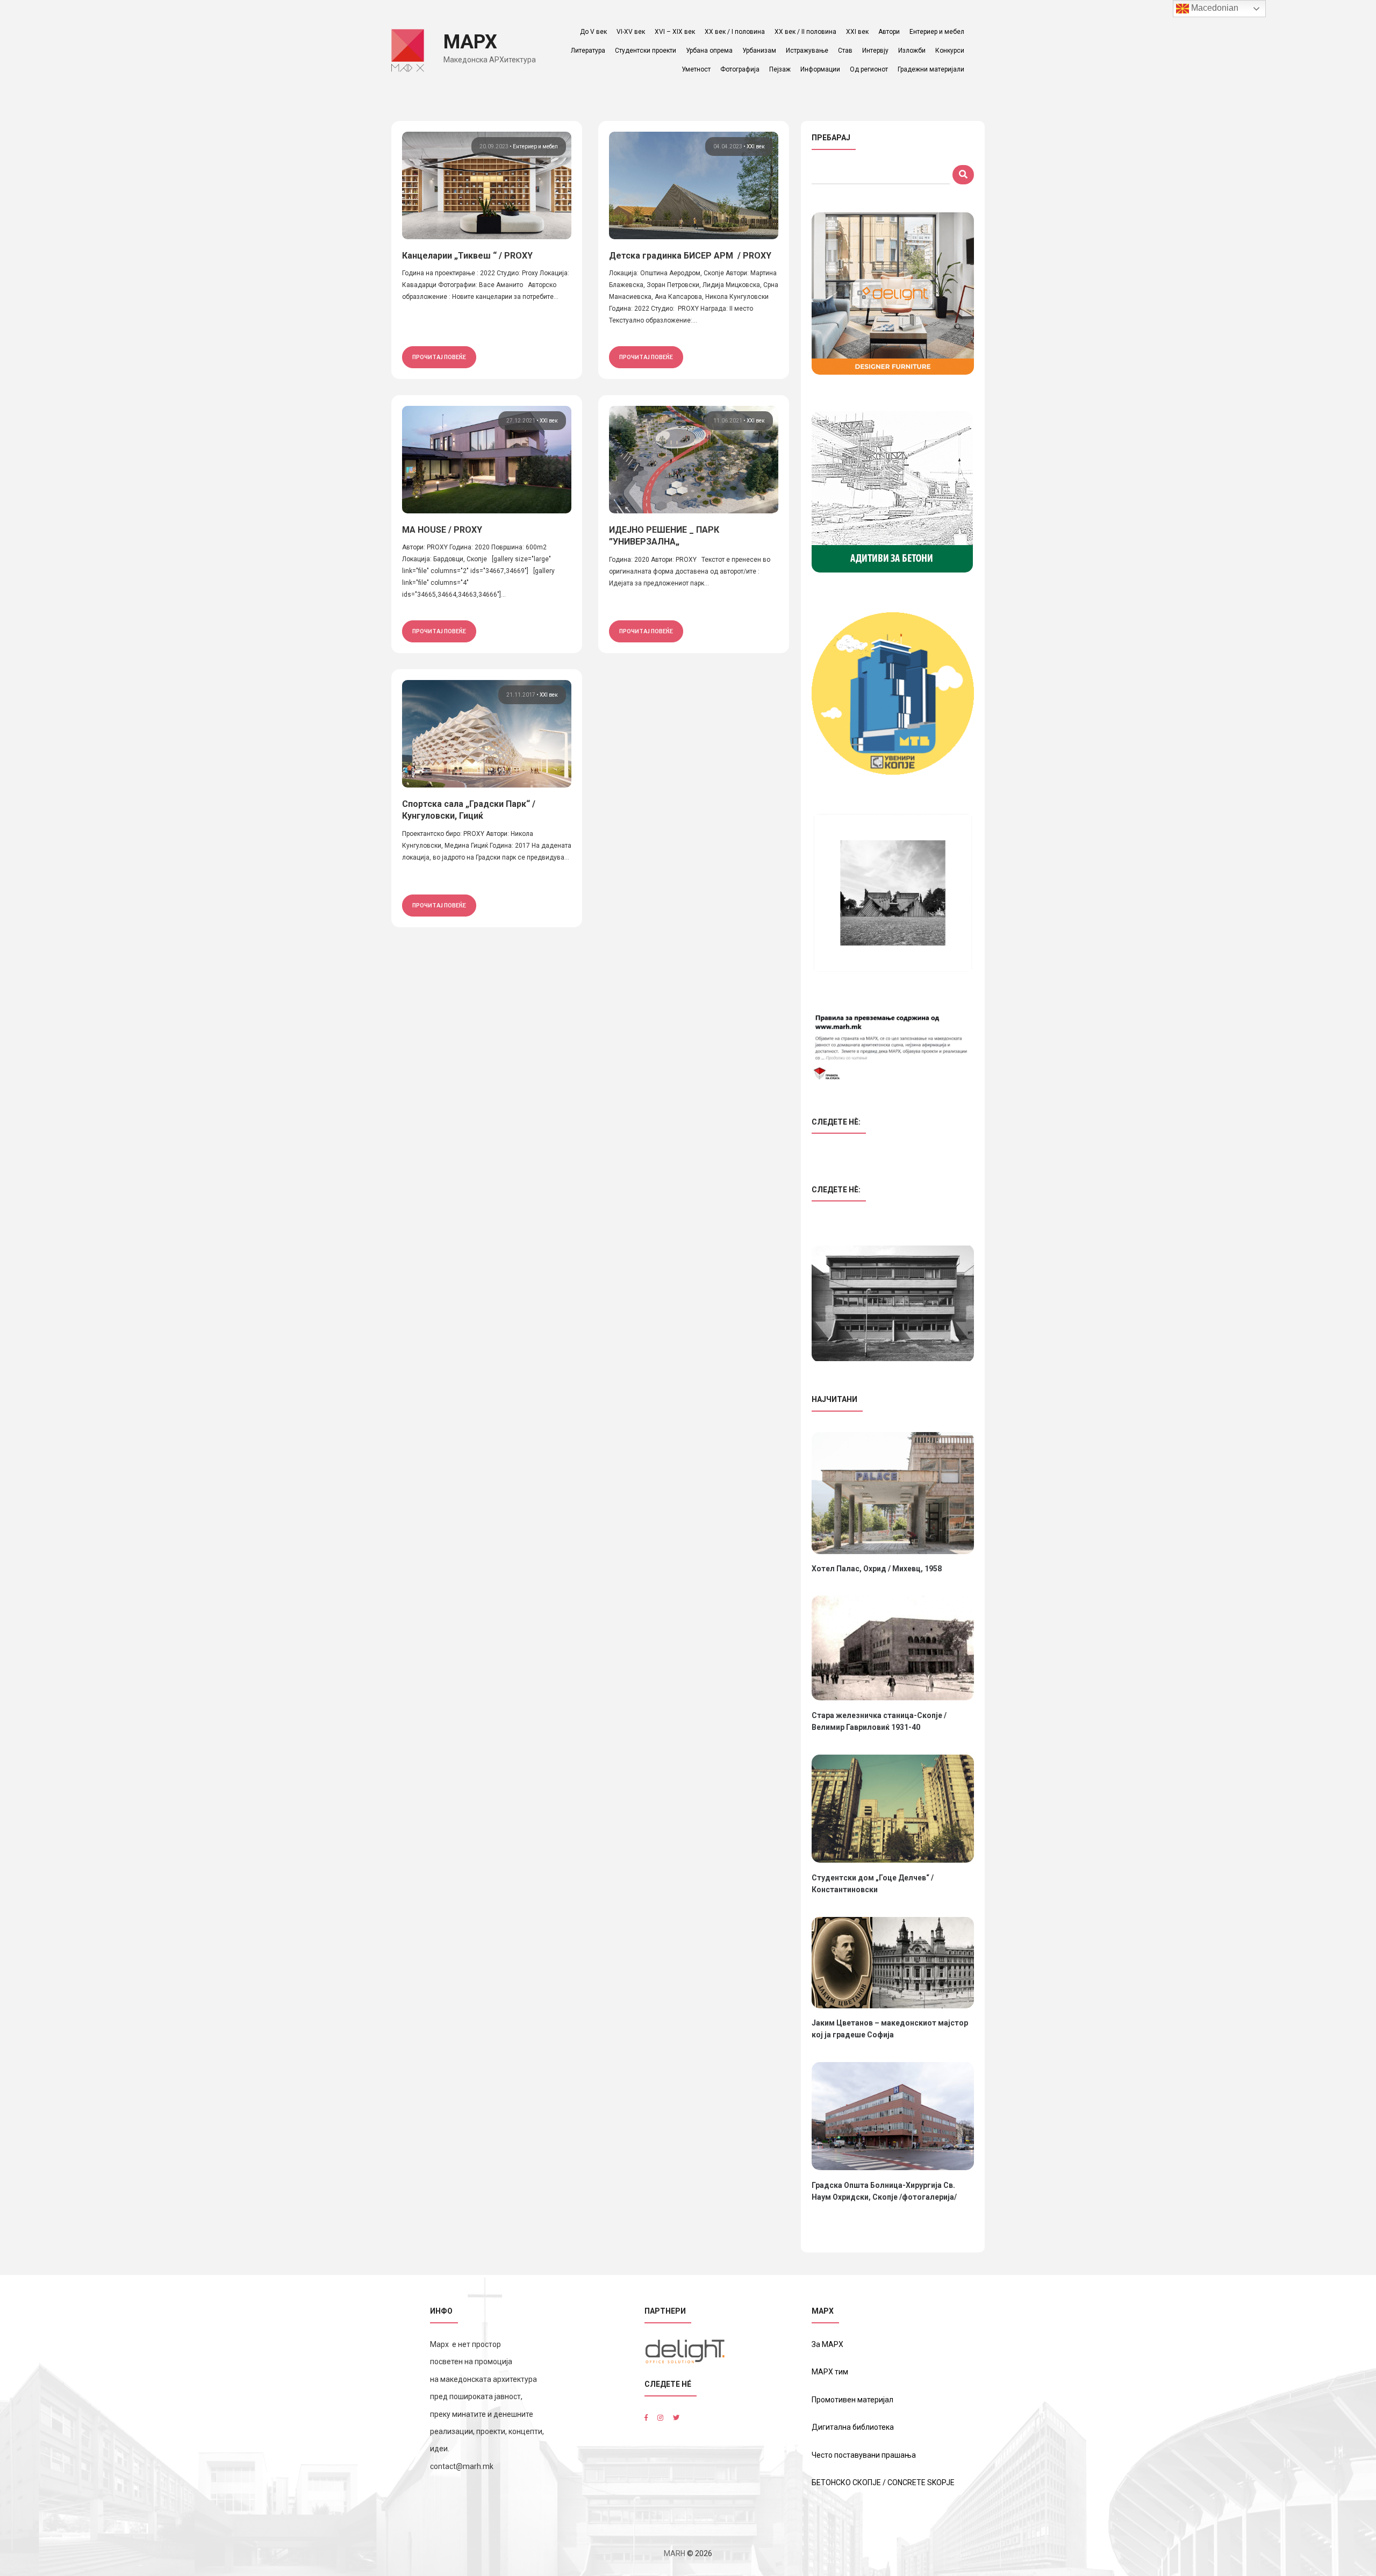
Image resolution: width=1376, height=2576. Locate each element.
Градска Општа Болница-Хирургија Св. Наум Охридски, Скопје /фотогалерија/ (884, 2191)
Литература (588, 51)
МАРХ (470, 42)
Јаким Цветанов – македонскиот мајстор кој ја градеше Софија (890, 2029)
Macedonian (1214, 8)
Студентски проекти (646, 51)
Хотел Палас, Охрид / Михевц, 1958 (877, 1569)
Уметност (696, 69)
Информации (820, 69)
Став (845, 51)
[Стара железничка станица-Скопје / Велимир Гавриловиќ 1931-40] (893, 1648)
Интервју (875, 51)
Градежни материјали (931, 69)
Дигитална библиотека (853, 2427)
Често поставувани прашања (864, 2455)
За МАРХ (827, 2344)
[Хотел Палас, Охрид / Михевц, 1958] (893, 1493)
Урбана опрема (709, 51)
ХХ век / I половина (735, 32)
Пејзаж (780, 69)
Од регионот (869, 69)
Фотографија (740, 69)
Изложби (912, 51)
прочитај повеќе (439, 357)
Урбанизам (759, 51)
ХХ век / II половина (805, 32)
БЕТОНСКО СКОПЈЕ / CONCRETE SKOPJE (883, 2482)
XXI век (857, 32)
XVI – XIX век (675, 32)
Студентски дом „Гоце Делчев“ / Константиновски (873, 1884)
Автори (889, 32)
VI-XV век (631, 32)
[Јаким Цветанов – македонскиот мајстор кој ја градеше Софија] (893, 1963)
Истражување (807, 51)
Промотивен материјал (852, 2400)
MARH (675, 2553)
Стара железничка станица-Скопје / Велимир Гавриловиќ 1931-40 (879, 1721)
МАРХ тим (830, 2372)
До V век (593, 32)
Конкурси (950, 51)
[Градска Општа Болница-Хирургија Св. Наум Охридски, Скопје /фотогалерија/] (893, 2116)
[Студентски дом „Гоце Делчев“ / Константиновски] (893, 1809)
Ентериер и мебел (937, 32)
